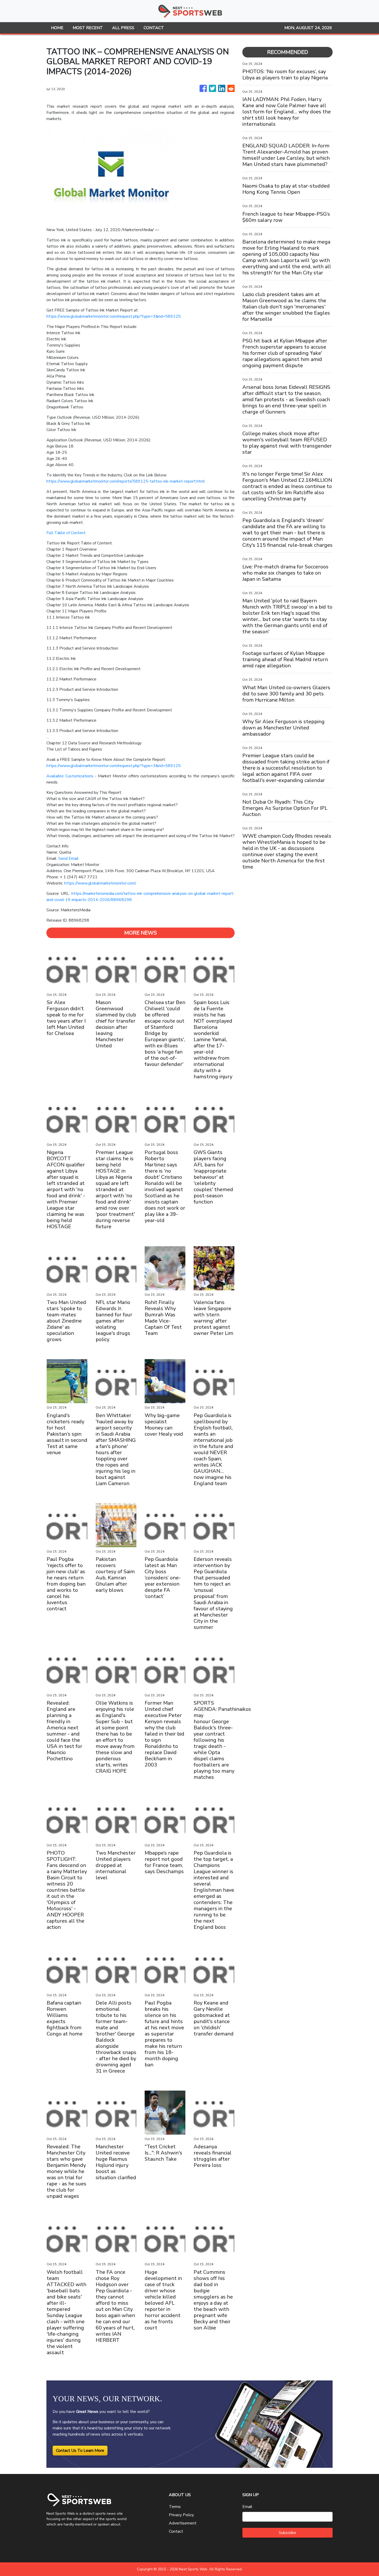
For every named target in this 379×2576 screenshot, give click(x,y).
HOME (57, 28)
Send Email (68, 858)
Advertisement (183, 2523)
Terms (175, 2507)
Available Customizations (71, 776)
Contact (176, 2531)
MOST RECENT (88, 28)
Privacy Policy (181, 2515)
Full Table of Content (66, 533)
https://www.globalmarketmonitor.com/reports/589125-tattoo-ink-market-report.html (126, 481)
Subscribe (287, 2533)
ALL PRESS (123, 28)
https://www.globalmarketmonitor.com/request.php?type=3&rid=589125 (114, 316)
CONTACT (154, 28)
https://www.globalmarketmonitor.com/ (100, 883)
